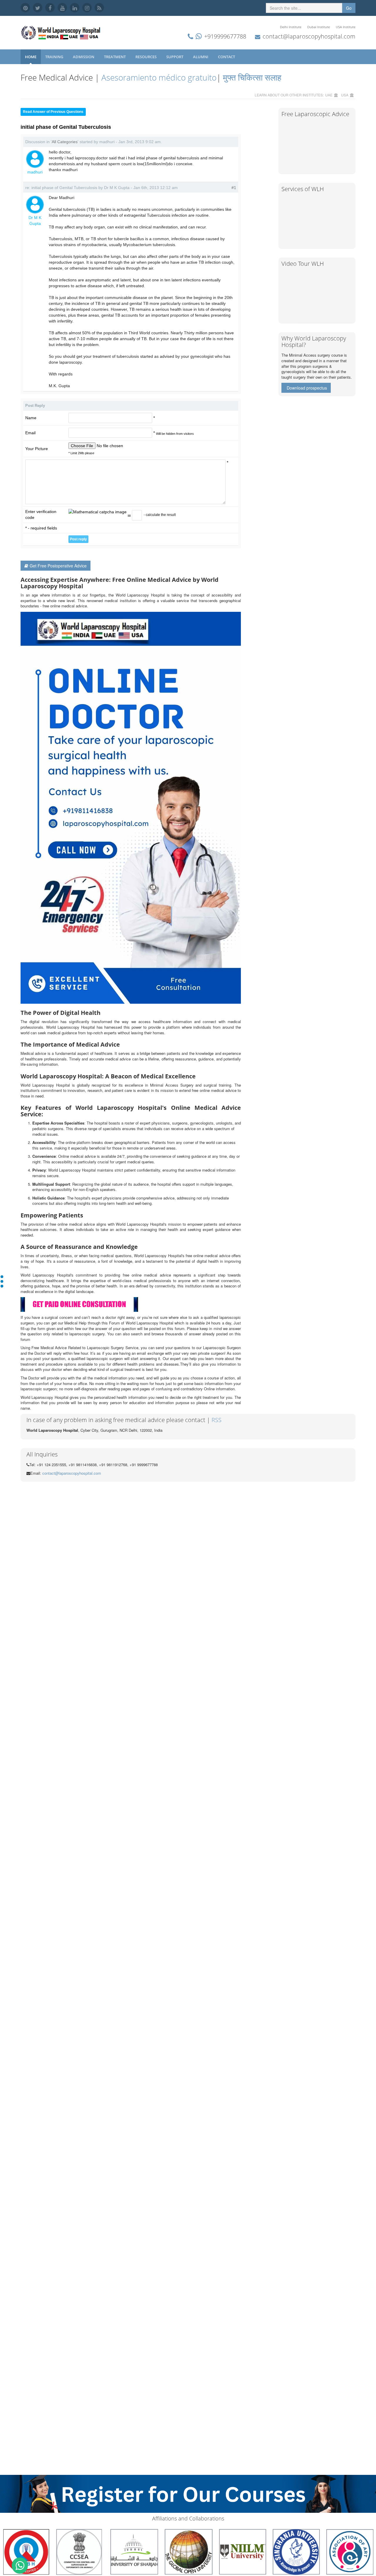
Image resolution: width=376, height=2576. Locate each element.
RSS (216, 1420)
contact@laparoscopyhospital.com (309, 36)
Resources (146, 57)
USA (345, 95)
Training (55, 57)
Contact (227, 57)
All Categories (65, 142)
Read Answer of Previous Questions (53, 112)
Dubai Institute (319, 27)
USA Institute (346, 27)
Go (349, 8)
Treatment (115, 57)
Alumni (201, 57)
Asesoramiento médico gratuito (158, 77)
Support (175, 57)
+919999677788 (225, 36)
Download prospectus (307, 388)
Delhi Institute (291, 27)
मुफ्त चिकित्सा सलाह (252, 77)
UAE (329, 95)
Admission (84, 57)
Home (31, 57)
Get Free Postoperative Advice (58, 566)
